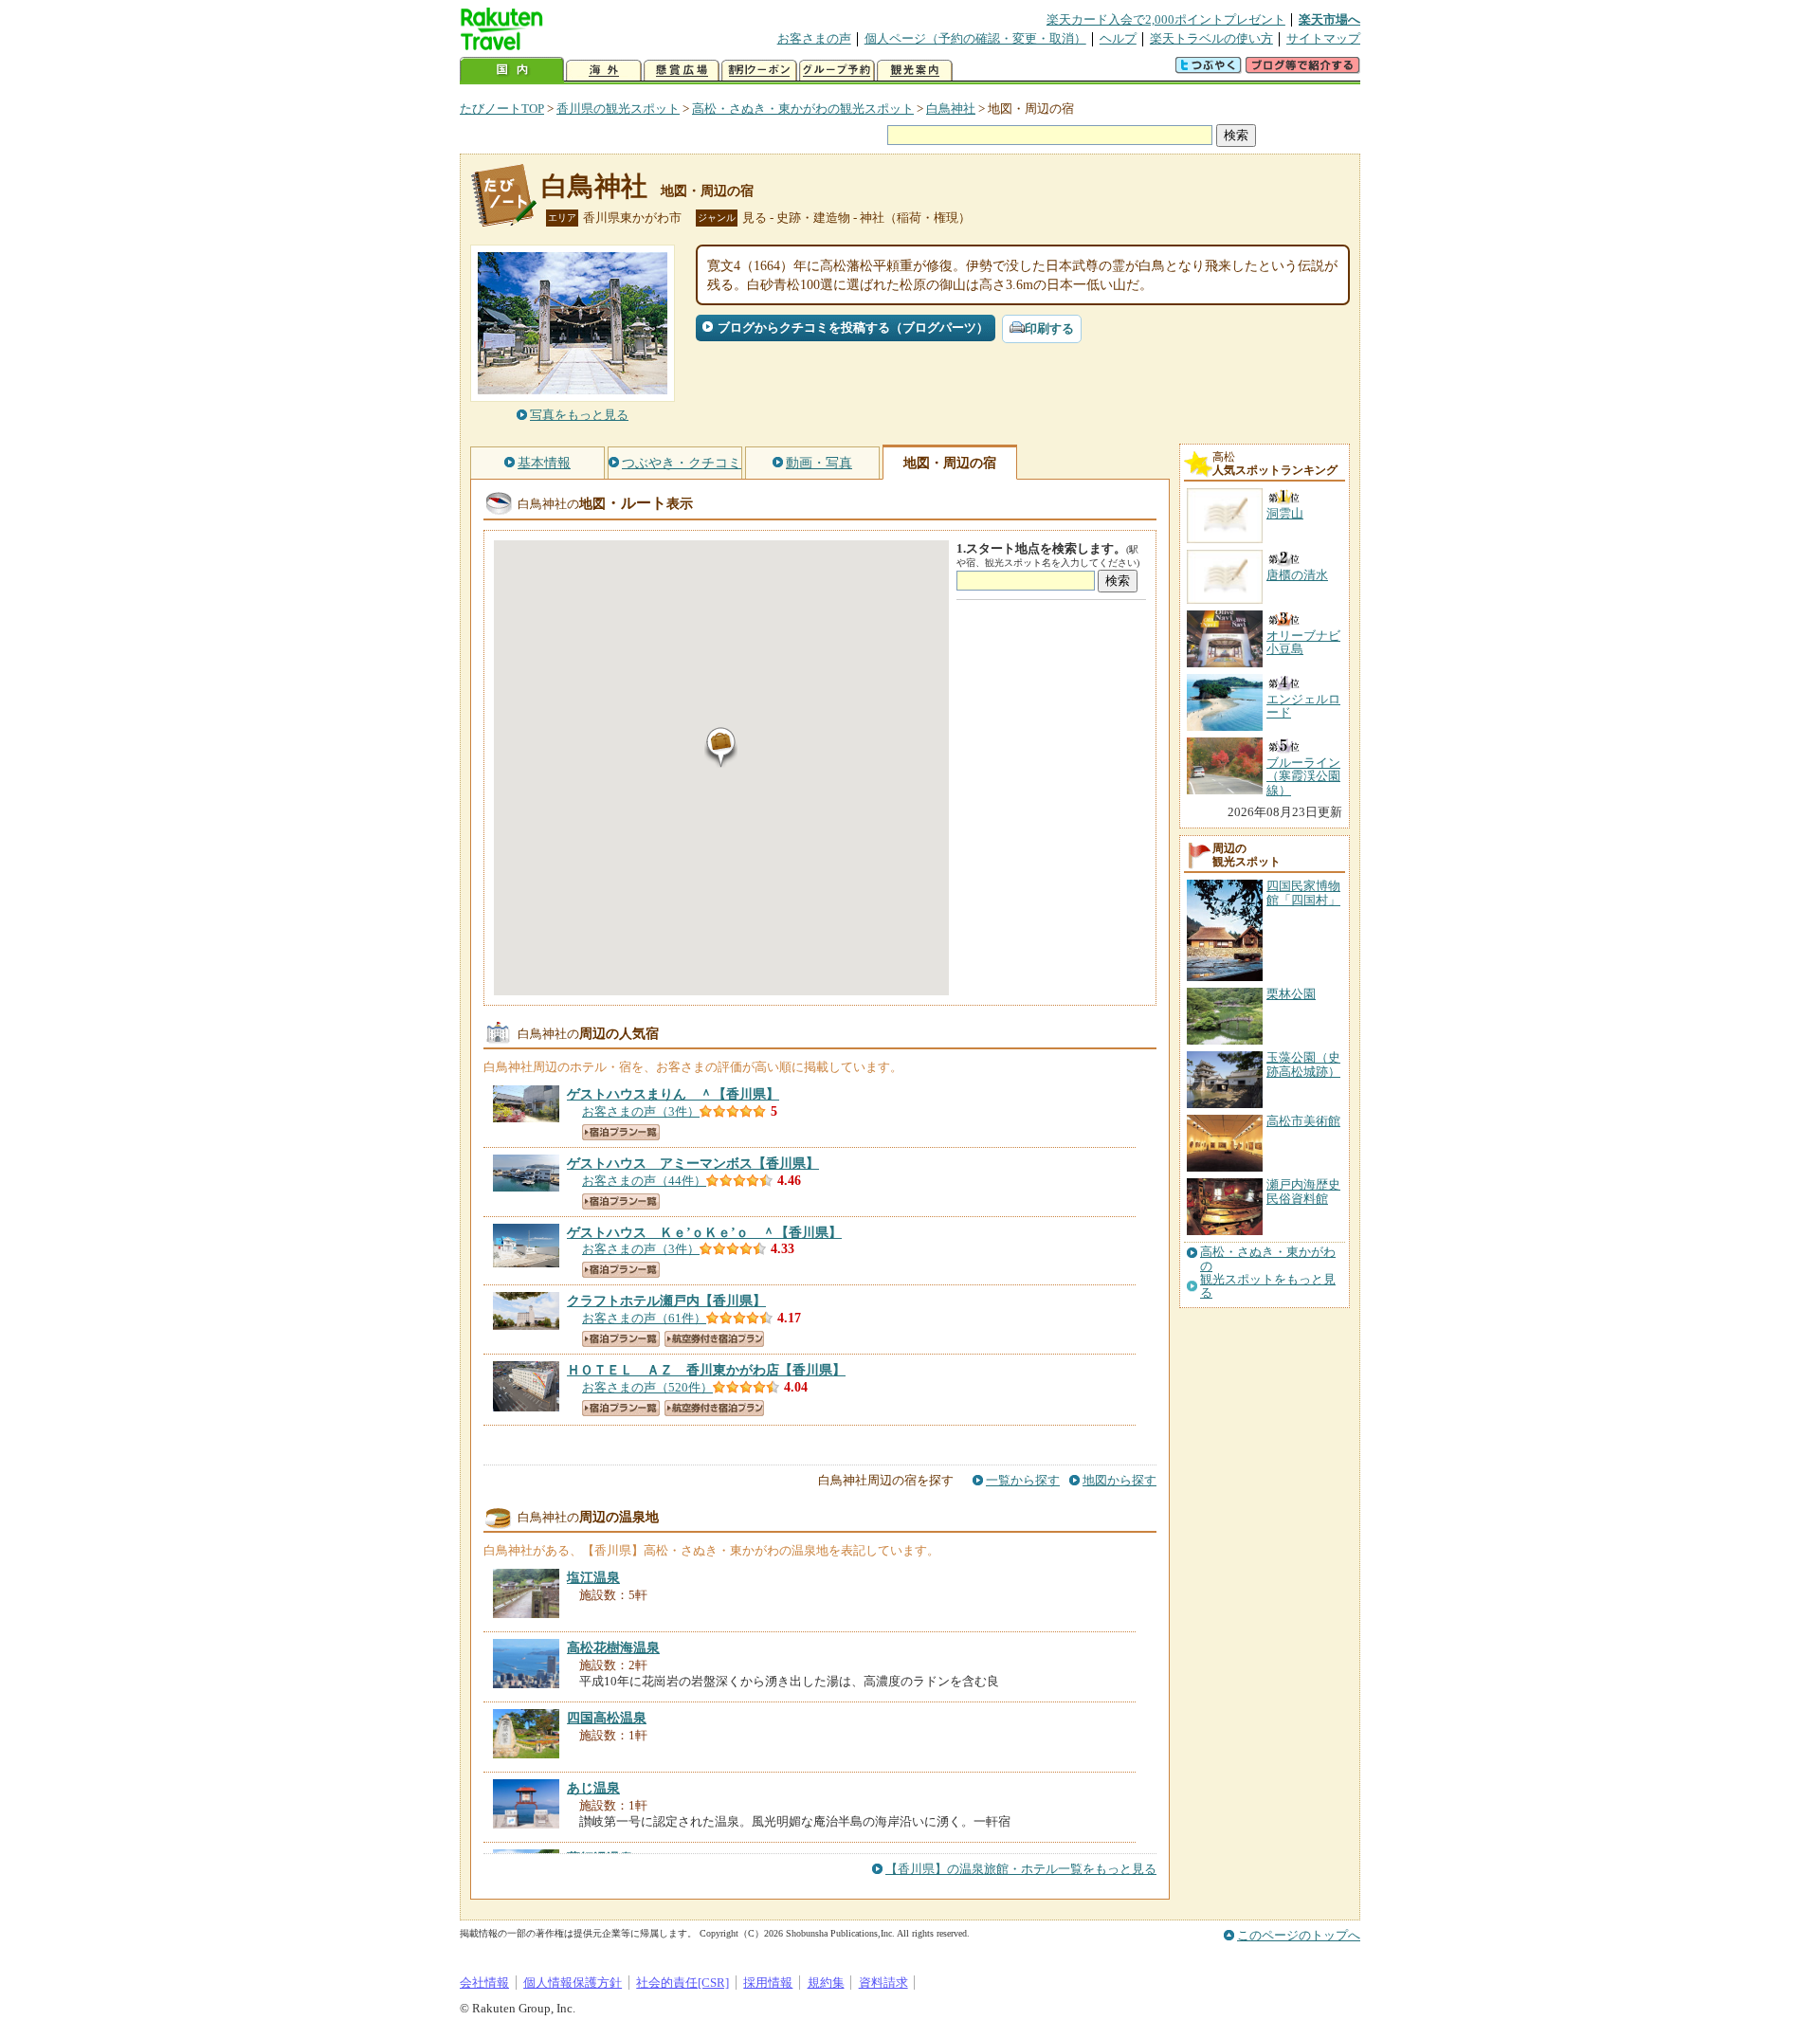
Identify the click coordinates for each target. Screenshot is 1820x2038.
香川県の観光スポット (618, 109)
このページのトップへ (1299, 1935)
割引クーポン (759, 71)
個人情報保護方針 (573, 1983)
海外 (604, 71)
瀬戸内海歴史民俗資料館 (1303, 1191)
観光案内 (915, 71)
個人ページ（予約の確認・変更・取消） (975, 38)
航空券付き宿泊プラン (714, 1339)
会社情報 (484, 1983)
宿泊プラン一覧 (621, 1132)
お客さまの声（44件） (644, 1181)
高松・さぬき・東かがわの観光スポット (803, 109)
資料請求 (883, 1983)
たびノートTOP (502, 109)
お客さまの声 (814, 38)
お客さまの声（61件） (644, 1318)
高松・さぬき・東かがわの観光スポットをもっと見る (1268, 1273)
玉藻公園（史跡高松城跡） (1303, 1064)
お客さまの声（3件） (641, 1111)
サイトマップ (1323, 38)
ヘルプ (1118, 38)
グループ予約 (837, 71)
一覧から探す (1023, 1480)
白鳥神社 (951, 109)
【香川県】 (673, 1094)
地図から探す (1119, 1480)
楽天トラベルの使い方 (1211, 38)
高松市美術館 (1303, 1121)
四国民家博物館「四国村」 (1303, 892)
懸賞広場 (682, 71)
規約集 (826, 1983)
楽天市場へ (1329, 19)
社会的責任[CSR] (682, 1983)
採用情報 (768, 1983)
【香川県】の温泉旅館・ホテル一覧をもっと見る (1021, 1869)
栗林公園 (1291, 994)
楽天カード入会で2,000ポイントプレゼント (1166, 19)
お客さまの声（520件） (647, 1387)
